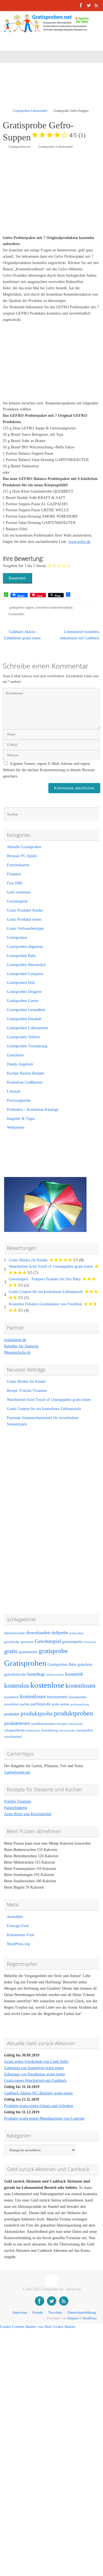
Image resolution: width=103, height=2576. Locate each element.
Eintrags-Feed (18, 1926)
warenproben (84, 1730)
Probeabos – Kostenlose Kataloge (33, 1110)
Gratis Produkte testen (24, 919)
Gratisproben (17, 938)
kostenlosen (80, 1686)
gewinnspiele (72, 1642)
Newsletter (55, 2313)
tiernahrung (50, 1730)
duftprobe (60, 1633)
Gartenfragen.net (17, 1772)
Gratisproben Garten (23, 1001)
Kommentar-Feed (20, 1935)
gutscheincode (15, 1674)
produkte (12, 1714)
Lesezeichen (16, 614)
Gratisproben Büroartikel (26, 965)
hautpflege (36, 1674)
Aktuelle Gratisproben (24, 847)
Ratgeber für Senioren (21, 1346)
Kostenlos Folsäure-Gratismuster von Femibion (45, 1304)
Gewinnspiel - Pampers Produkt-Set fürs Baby (45, 1279)
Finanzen (14, 874)
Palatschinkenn (16, 1808)
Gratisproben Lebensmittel (30, 111)
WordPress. (90, 2318)
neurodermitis (78, 1697)
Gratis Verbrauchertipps (25, 928)
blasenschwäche (15, 1633)
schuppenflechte (15, 1730)
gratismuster (28, 1652)
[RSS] (96, 5)
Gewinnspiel (48, 1641)
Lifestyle (14, 1091)
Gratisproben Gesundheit (26, 1010)
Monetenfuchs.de (17, 1352)
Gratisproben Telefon (23, 1037)
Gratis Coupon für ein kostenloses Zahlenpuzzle (46, 1292)
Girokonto (90, 1642)
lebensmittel (57, 1697)
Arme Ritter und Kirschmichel (28, 1814)
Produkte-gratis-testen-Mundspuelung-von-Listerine (44, 2118)
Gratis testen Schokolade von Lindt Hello (36, 2062)
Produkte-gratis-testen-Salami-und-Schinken (39, 2106)
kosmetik (74, 1674)
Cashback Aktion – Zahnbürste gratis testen (22, 635)
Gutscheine (15, 1055)
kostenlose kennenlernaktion (54, 607)
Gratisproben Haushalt (24, 1019)
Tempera (73, 2318)
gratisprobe (53, 1651)
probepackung (80, 1704)
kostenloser (12, 1697)
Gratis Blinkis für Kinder (28, 1260)
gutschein (85, 1665)
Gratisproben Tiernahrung (27, 1046)
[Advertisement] (53, 89)
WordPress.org (18, 1944)
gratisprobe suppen (22, 607)
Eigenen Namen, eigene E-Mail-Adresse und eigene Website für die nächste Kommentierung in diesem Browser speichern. (49, 770)
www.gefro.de (79, 542)
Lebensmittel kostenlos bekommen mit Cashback (80, 635)
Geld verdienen (19, 892)
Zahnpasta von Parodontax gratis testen (34, 2074)
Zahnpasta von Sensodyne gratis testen (34, 2068)
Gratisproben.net (19, 147)
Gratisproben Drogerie (24, 992)
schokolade (76, 1724)
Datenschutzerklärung (82, 2313)
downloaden (38, 1633)
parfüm (25, 1704)
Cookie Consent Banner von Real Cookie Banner (38, 2327)
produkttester (17, 1723)
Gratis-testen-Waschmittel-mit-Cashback (35, 2080)
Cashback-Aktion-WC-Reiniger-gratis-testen (38, 2093)
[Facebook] (81, 5)
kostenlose (47, 1685)
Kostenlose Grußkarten (25, 1082)
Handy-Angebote (20, 1064)
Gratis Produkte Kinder (25, 910)
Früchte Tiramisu (18, 1801)
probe (56, 1704)
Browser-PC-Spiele (22, 856)
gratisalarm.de (15, 1340)
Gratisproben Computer (25, 974)
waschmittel (13, 1737)
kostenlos (17, 1685)
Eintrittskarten (18, 865)
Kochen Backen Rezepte (26, 1073)
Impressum (20, 2313)
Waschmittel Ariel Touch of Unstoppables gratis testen (51, 1266)
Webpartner (16, 1127)
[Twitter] (89, 5)
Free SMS (15, 883)
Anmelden (15, 1917)
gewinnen (27, 1642)
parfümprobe (41, 1704)
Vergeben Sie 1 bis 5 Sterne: (25, 566)
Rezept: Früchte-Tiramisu (27, 1391)
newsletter (12, 1704)
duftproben (76, 1633)
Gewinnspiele (17, 901)
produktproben (73, 1713)
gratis (11, 1651)
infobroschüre (55, 1675)
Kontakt (38, 2313)
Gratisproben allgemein (25, 947)
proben (65, 1704)
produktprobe (37, 1714)
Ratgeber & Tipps (21, 1119)
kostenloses (33, 1696)
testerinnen (33, 1730)
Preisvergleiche (19, 1100)
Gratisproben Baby (21, 956)
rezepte (62, 1724)
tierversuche (67, 1730)
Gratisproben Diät (21, 983)
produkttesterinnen (43, 1724)
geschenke (12, 1642)
